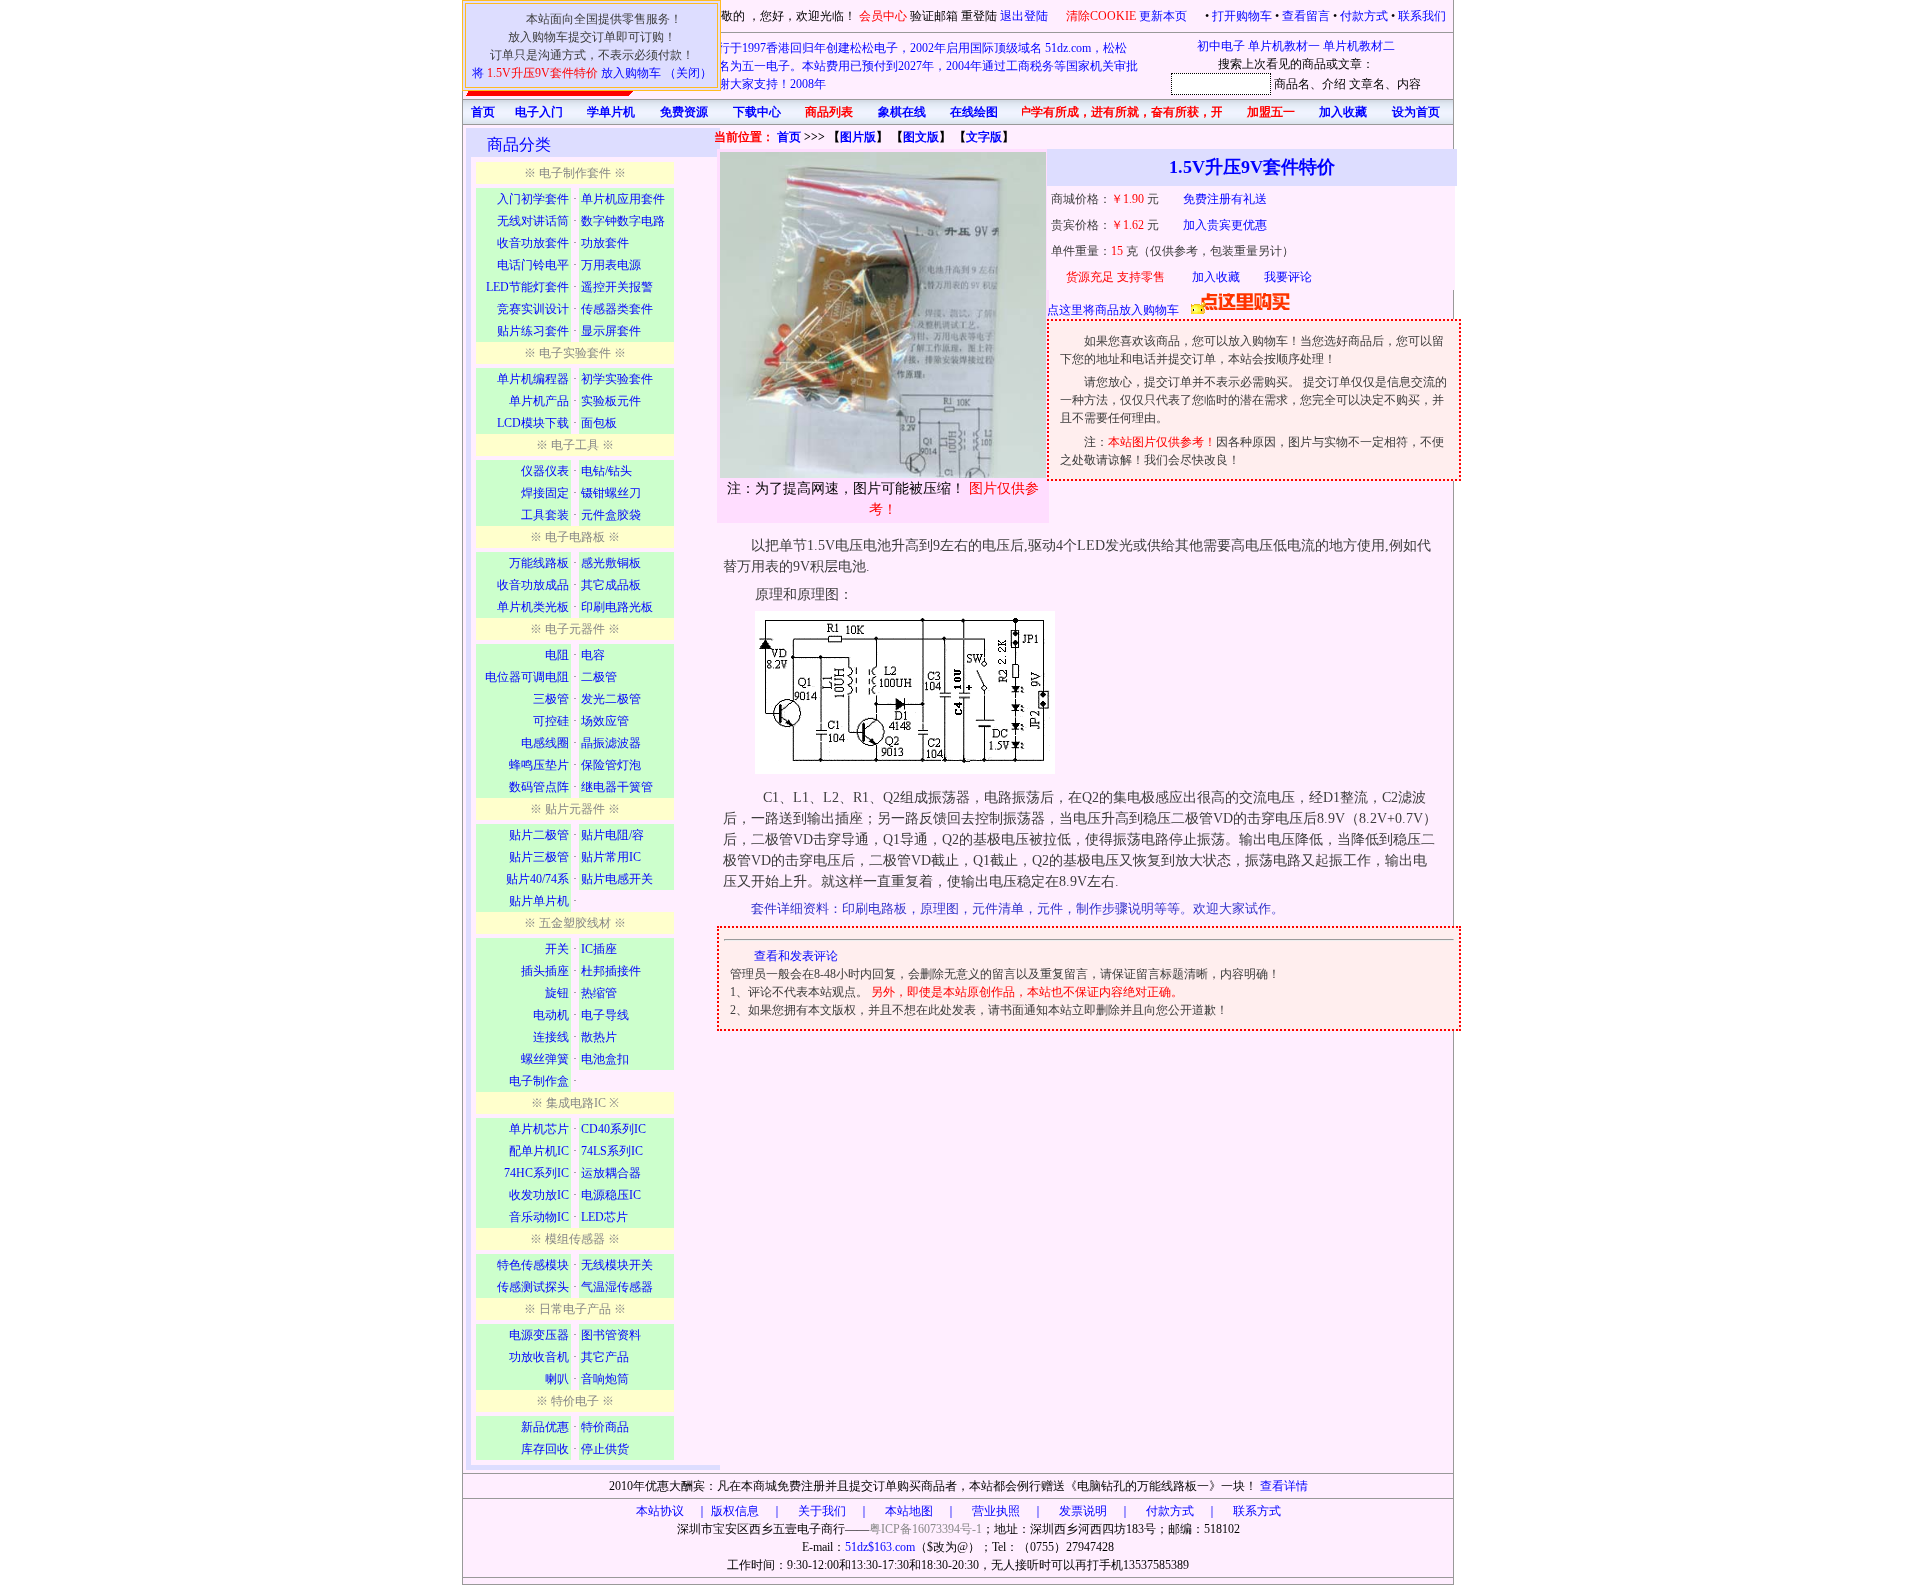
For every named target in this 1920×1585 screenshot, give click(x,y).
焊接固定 (545, 493)
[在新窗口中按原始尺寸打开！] (883, 315)
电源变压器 (539, 1335)
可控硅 (551, 721)
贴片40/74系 (537, 879)
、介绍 (1328, 84)
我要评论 (1288, 277)
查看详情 (1284, 1486)
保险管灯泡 (611, 765)
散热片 (599, 1037)
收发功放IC (539, 1195)
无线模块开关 (617, 1265)
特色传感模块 (533, 1265)
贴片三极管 (539, 857)
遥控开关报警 (617, 287)
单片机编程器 (533, 379)
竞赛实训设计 (533, 309)
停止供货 (605, 1449)
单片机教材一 (1284, 46)
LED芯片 (604, 1217)
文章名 (1367, 84)
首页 (789, 137)
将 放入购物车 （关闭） (592, 73)
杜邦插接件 (611, 971)
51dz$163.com (880, 1547)
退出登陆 (1025, 16)
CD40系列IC (613, 1129)
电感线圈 (545, 743)
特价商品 (605, 1427)
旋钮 (557, 993)
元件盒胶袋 (611, 515)
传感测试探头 (533, 1287)
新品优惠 (545, 1427)
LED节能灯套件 (527, 287)
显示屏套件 (611, 331)
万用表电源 (611, 265)
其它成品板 (611, 585)
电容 (593, 655)
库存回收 (545, 1449)
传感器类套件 (617, 309)
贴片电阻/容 (612, 835)
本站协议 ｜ (672, 1511)
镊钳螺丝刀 (611, 493)
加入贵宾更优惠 (1225, 225)
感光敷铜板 (611, 563)
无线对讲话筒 (533, 221)
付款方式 (1364, 16)
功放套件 (605, 243)
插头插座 (545, 971)
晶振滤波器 (611, 743)
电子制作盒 (539, 1081)
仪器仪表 (545, 471)
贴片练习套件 (533, 331)
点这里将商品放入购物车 (1119, 310)
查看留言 (1306, 16)
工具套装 (545, 515)
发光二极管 (611, 699)
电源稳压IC (611, 1195)
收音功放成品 (533, 585)
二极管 (599, 677)
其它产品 (605, 1357)
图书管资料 (611, 1335)
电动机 (551, 1015)
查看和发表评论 (796, 956)
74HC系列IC (536, 1173)
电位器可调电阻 (527, 677)
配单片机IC (539, 1151)
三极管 (551, 699)
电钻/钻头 (606, 471)
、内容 (1403, 84)
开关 (557, 949)
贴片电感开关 (617, 879)
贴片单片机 (539, 901)
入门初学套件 (533, 199)
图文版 (921, 137)
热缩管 (599, 993)
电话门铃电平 (533, 265)
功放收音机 (539, 1357)
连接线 (551, 1037)
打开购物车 (1242, 16)
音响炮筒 (605, 1379)
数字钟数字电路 (623, 221)
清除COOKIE (1101, 16)
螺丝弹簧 (545, 1059)
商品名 (1292, 84)
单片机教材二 (1359, 46)
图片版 (858, 137)
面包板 (599, 423)
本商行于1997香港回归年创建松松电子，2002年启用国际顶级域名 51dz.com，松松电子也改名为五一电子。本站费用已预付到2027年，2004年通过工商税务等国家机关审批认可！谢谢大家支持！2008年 (904, 66)
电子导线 (605, 1015)
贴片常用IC (611, 857)
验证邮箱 (934, 16)
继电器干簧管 (617, 787)
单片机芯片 (539, 1129)
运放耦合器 (611, 1173)
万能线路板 (539, 563)
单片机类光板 (533, 607)
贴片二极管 (539, 835)
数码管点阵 (539, 787)
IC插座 (599, 949)
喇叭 (557, 1379)
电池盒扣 (605, 1059)
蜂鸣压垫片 (539, 765)
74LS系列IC (612, 1151)
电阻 (557, 655)
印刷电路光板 (617, 607)
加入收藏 (1216, 277)
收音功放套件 (533, 243)
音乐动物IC (539, 1217)
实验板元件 (611, 401)
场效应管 (605, 721)
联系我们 (1422, 16)
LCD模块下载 (533, 423)
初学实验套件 (617, 379)
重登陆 (979, 16)
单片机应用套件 (623, 199)
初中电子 (1221, 46)
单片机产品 (539, 401)
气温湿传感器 (617, 1287)
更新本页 (1164, 16)
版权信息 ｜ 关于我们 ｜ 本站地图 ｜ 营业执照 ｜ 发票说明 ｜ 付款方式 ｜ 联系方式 (996, 1511)
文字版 (984, 137)
